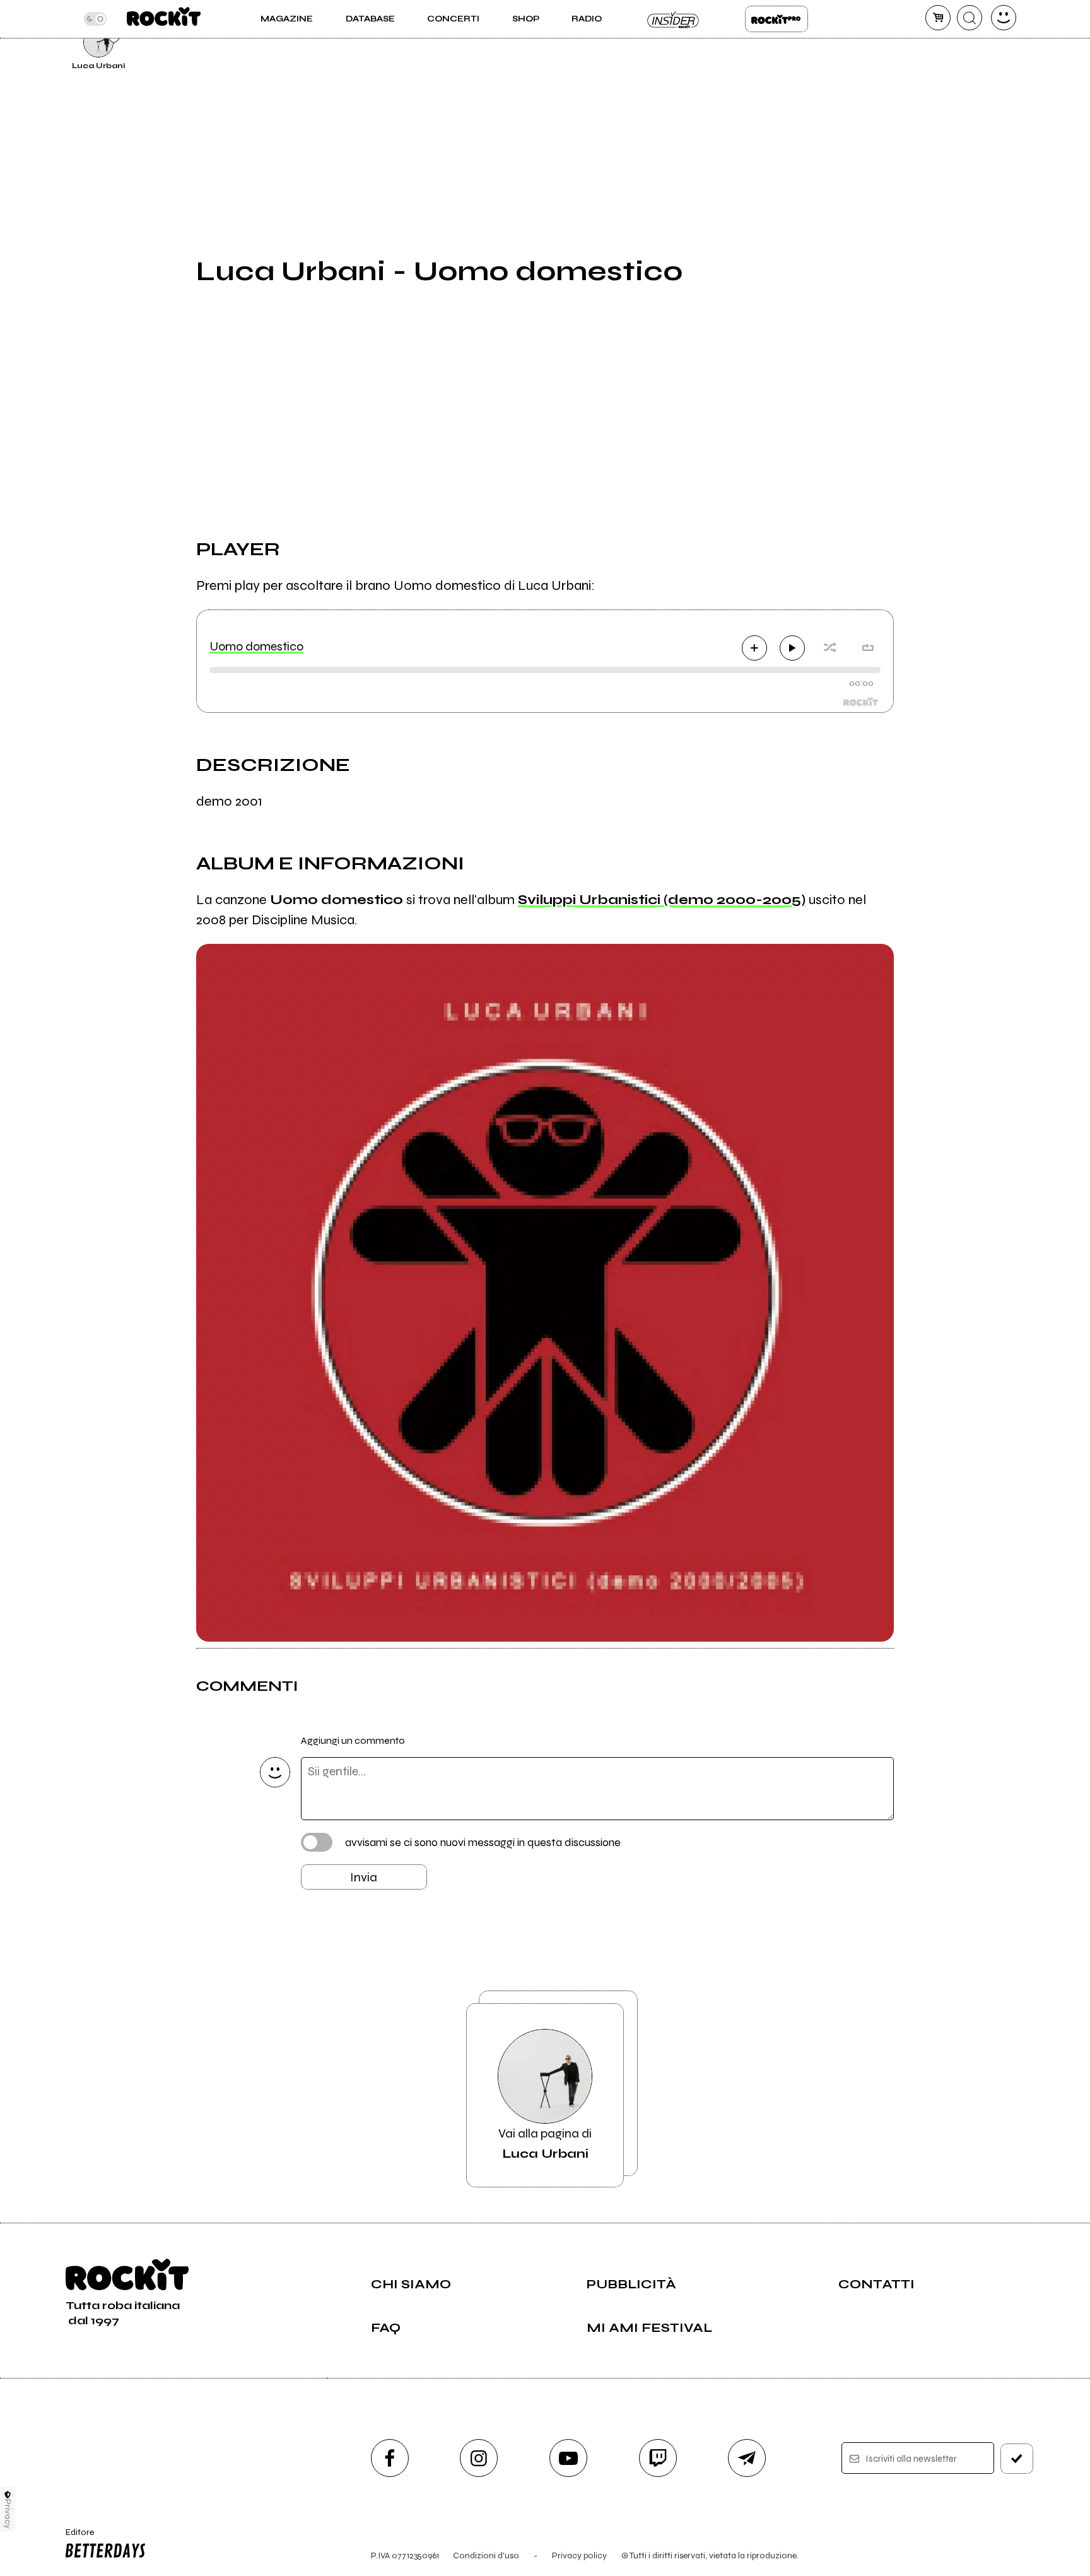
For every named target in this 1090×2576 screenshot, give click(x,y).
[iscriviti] (1017, 2459)
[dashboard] (1004, 18)
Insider (674, 19)
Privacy (8, 2514)
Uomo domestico (256, 646)
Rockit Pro (776, 19)
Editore (74, 2538)
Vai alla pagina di (545, 2144)
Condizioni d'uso (486, 2555)
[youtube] (568, 2458)
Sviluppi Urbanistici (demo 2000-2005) (662, 900)
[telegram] (747, 2458)
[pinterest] (925, 40)
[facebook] (390, 2458)
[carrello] (938, 18)
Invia (364, 1877)
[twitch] (658, 2458)
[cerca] (970, 18)
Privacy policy (579, 2555)
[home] (164, 19)
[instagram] (479, 2458)
